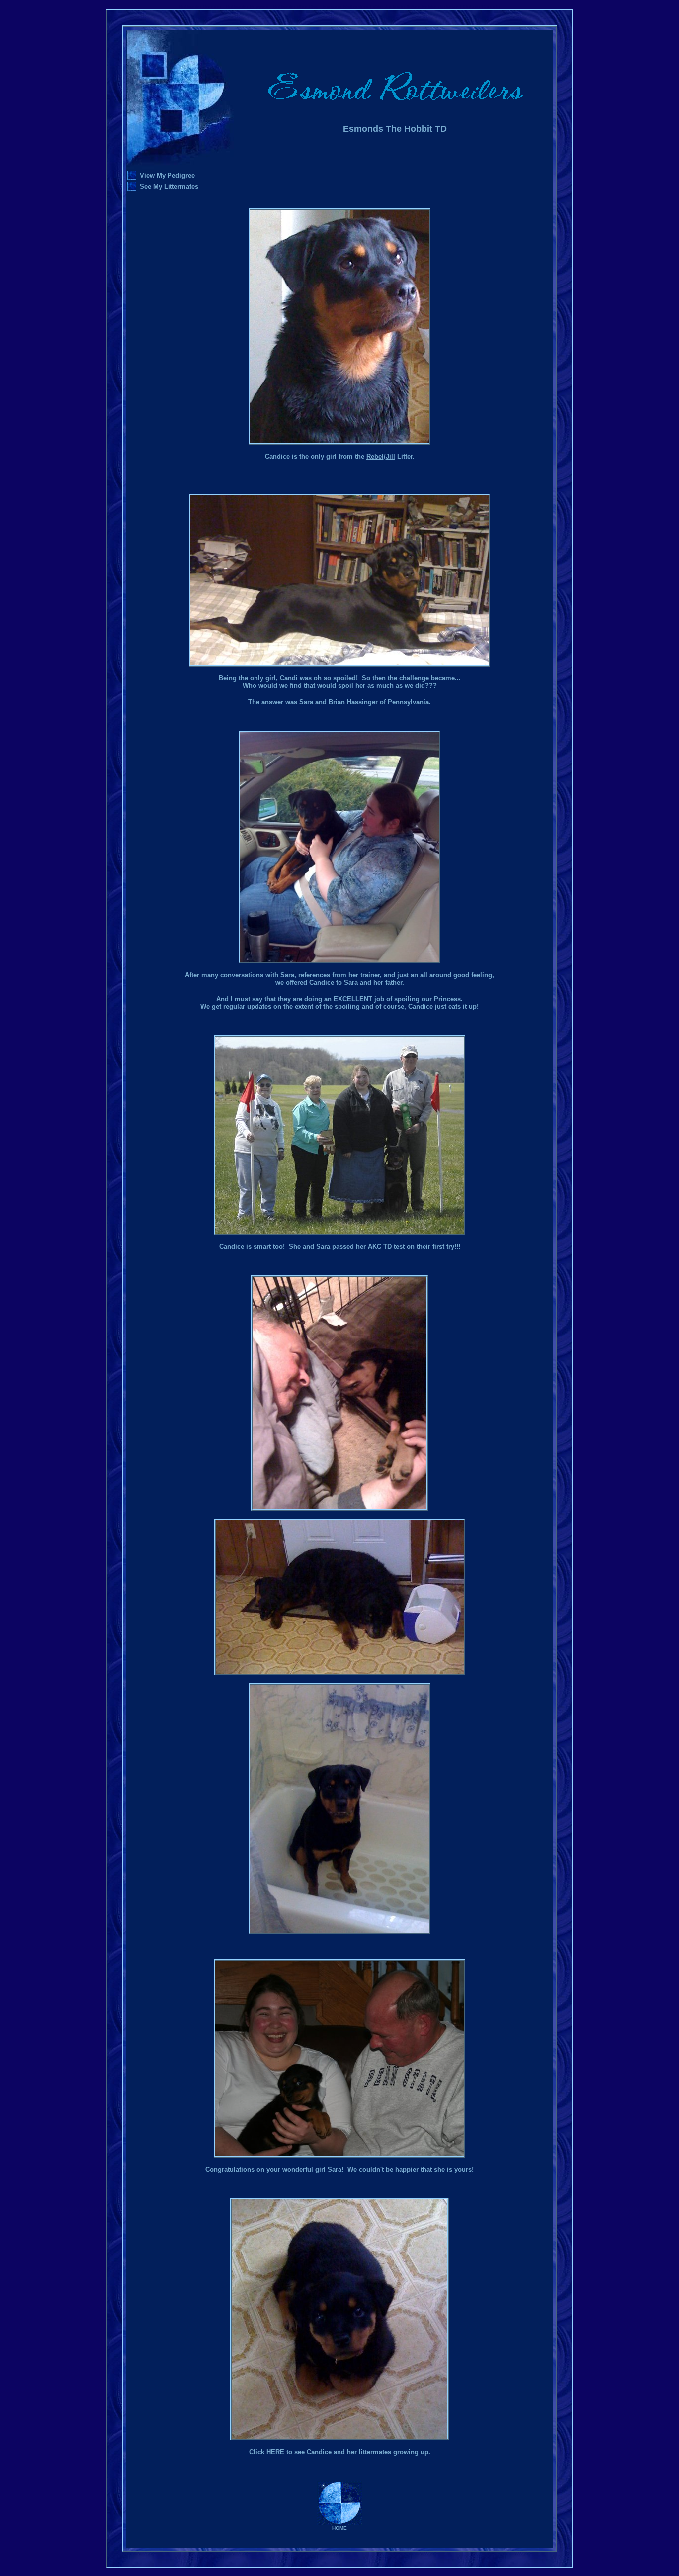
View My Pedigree (167, 175)
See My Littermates (169, 186)
